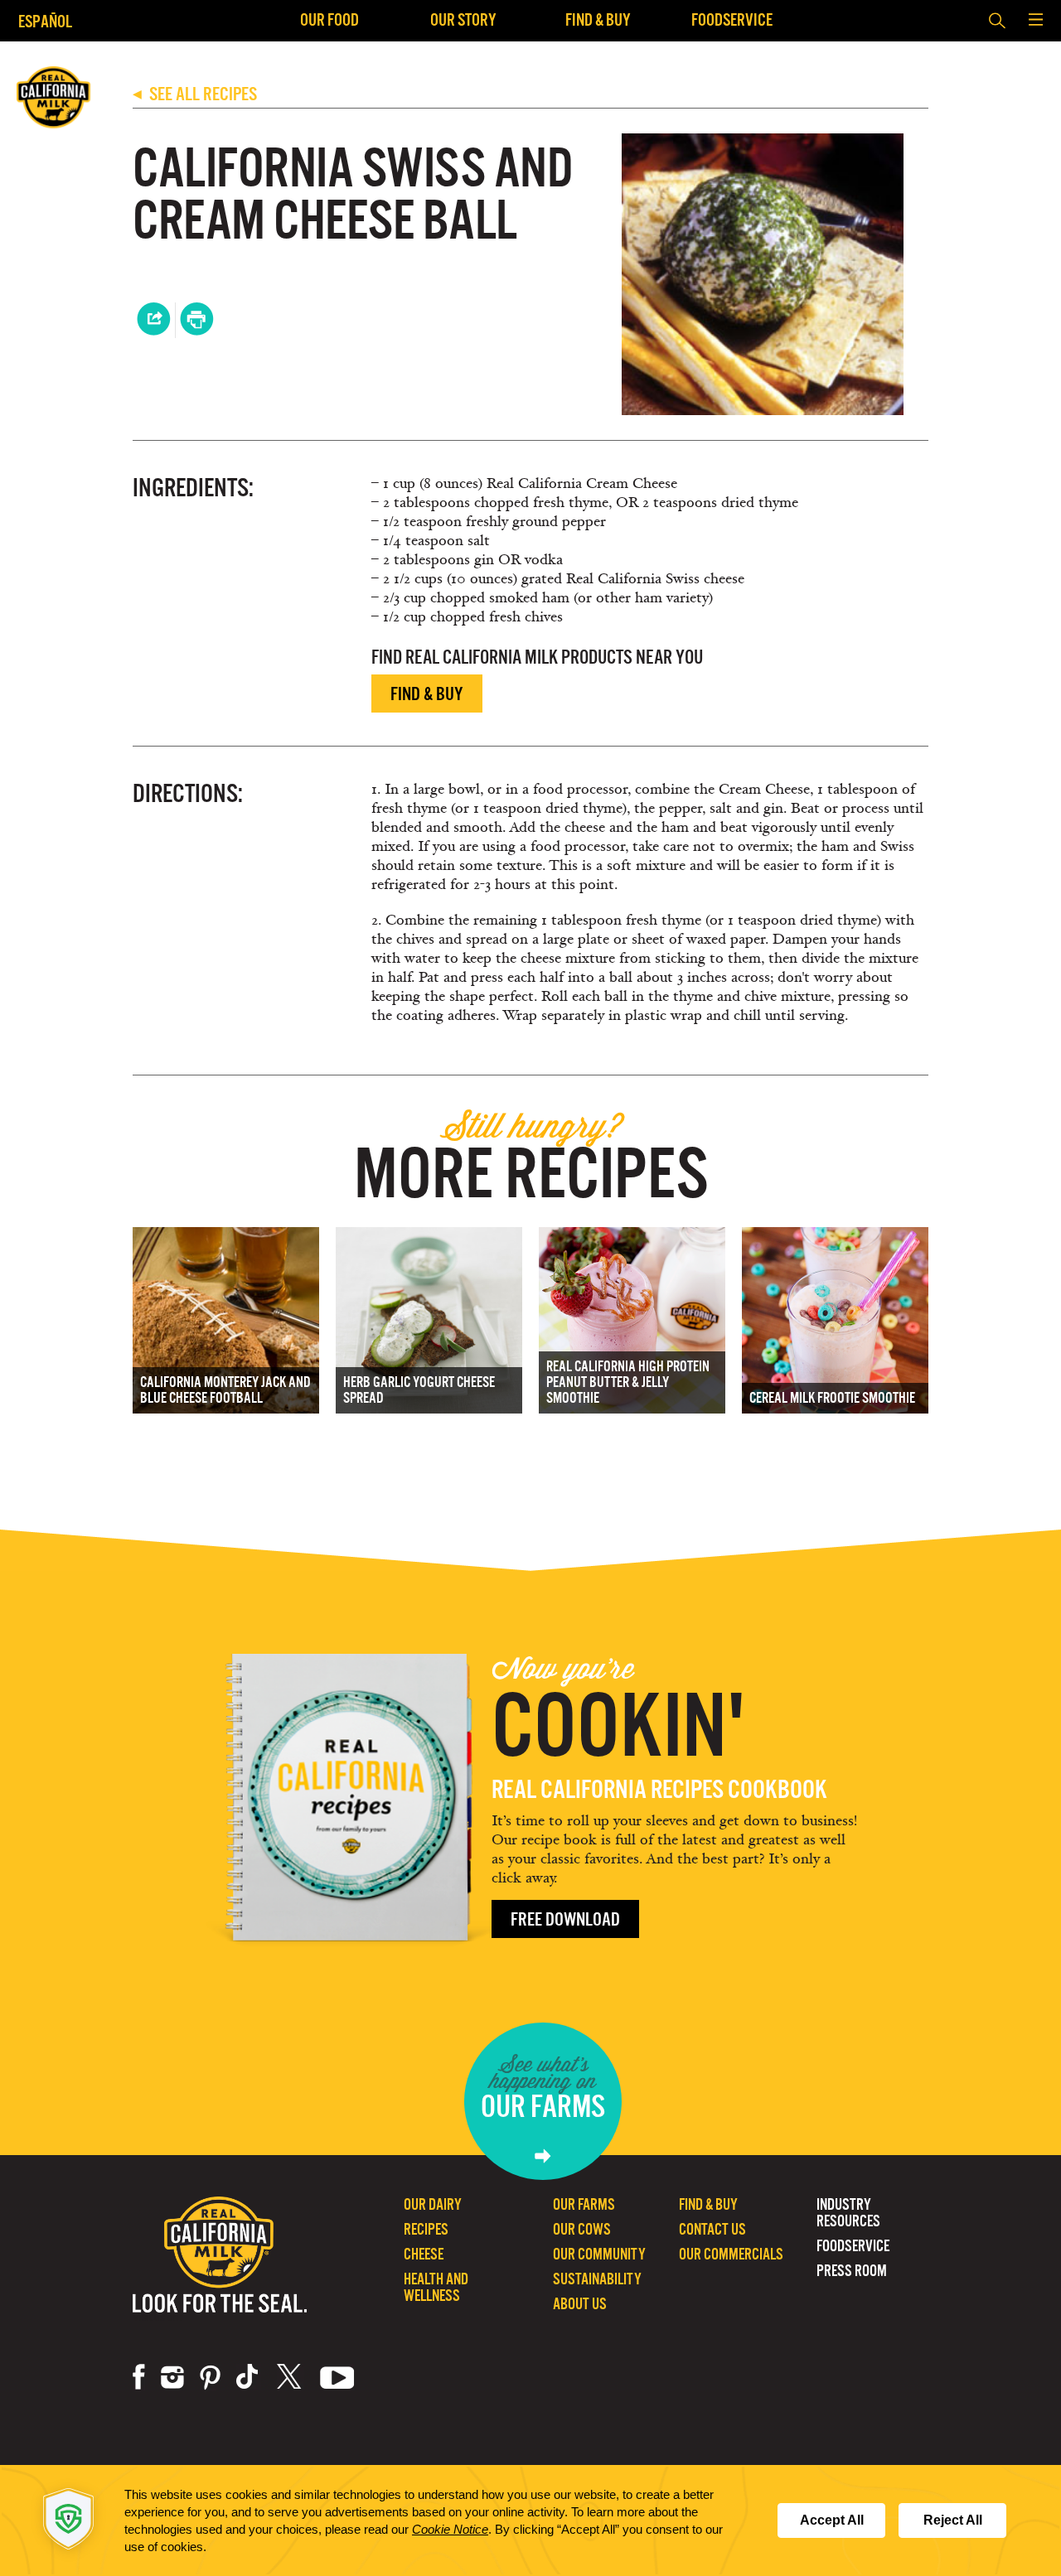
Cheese (424, 2254)
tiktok (249, 2377)
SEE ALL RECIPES (195, 94)
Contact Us (712, 2229)
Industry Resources (848, 2213)
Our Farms (584, 2204)
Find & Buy (598, 19)
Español (45, 21)
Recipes (426, 2229)
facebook (139, 2377)
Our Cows (582, 2229)
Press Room (852, 2271)
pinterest (210, 2377)
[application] (530, 2520)
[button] (1035, 21)
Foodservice (732, 19)
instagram (172, 2377)
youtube (337, 2377)
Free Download (565, 1919)
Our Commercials (731, 2254)
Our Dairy (433, 2204)
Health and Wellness (436, 2287)
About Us (580, 2304)
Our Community (599, 2254)
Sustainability (597, 2279)
